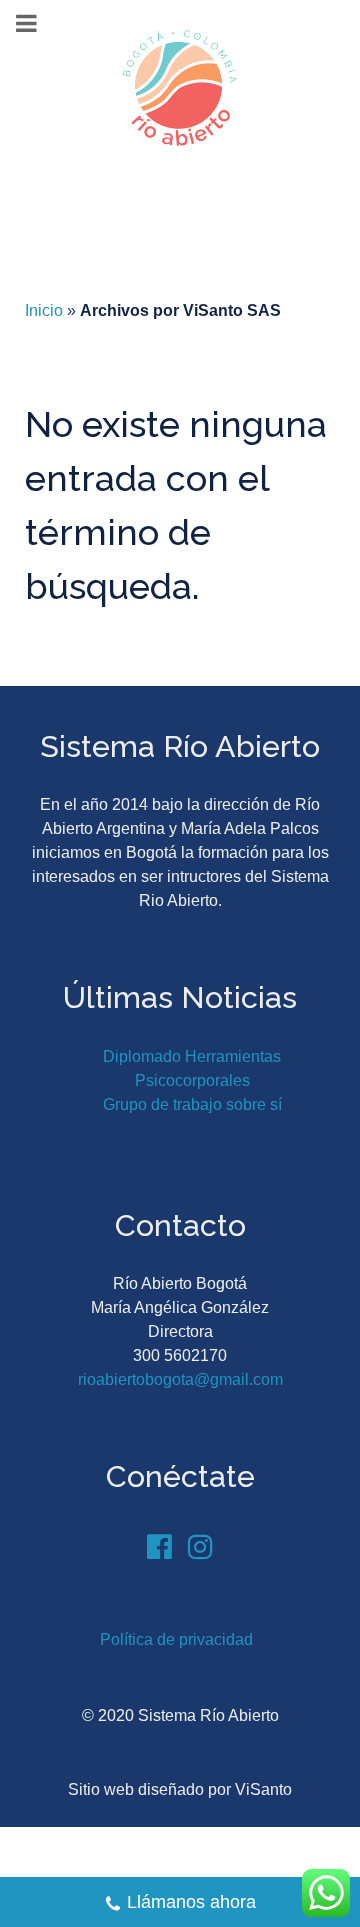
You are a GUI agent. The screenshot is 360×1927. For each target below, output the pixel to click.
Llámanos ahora (191, 1902)
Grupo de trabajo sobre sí (192, 1104)
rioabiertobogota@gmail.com (180, 1379)
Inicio (44, 310)
